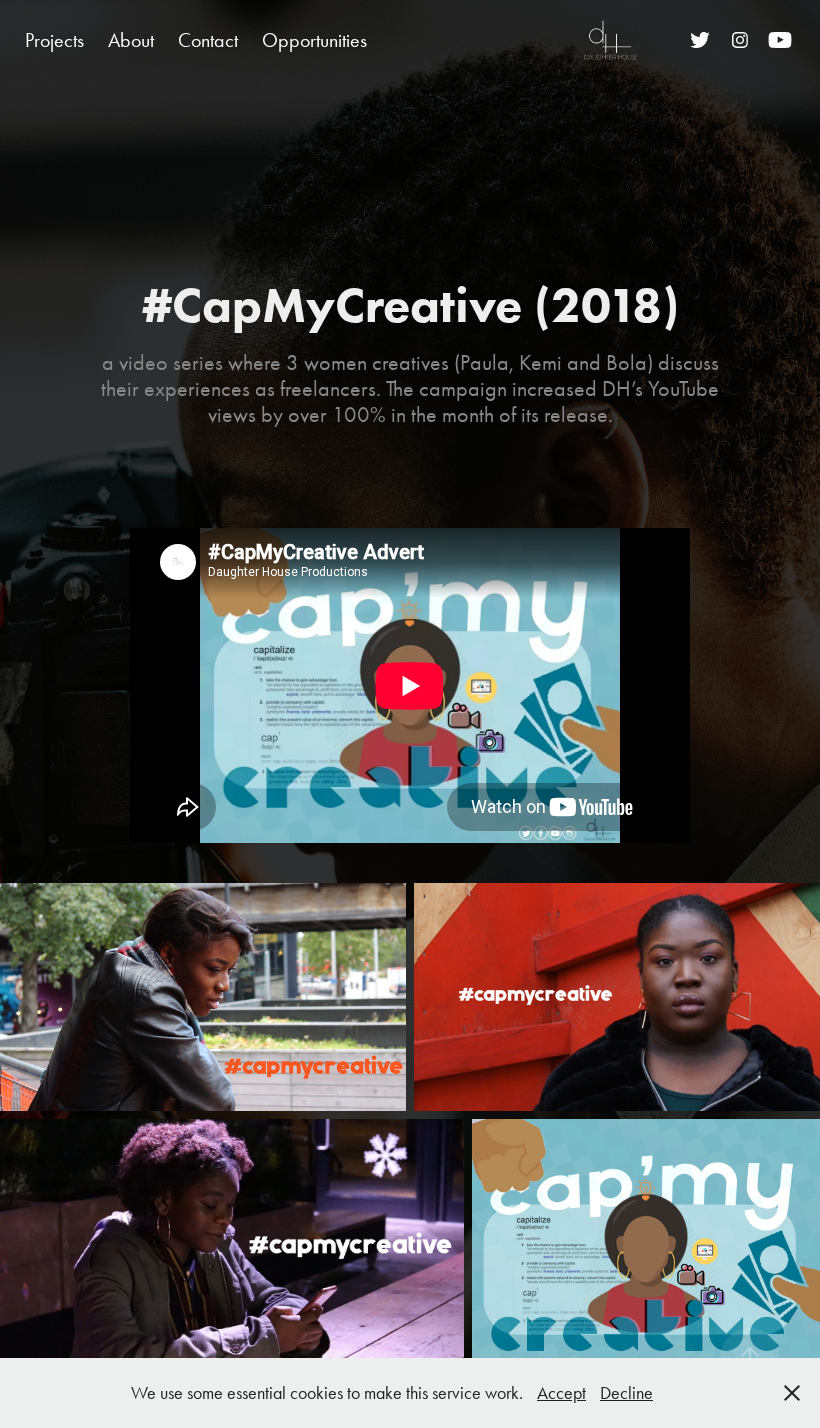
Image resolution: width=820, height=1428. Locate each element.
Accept (561, 1393)
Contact (208, 40)
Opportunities (314, 40)
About (131, 40)
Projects (54, 40)
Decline (626, 1393)
